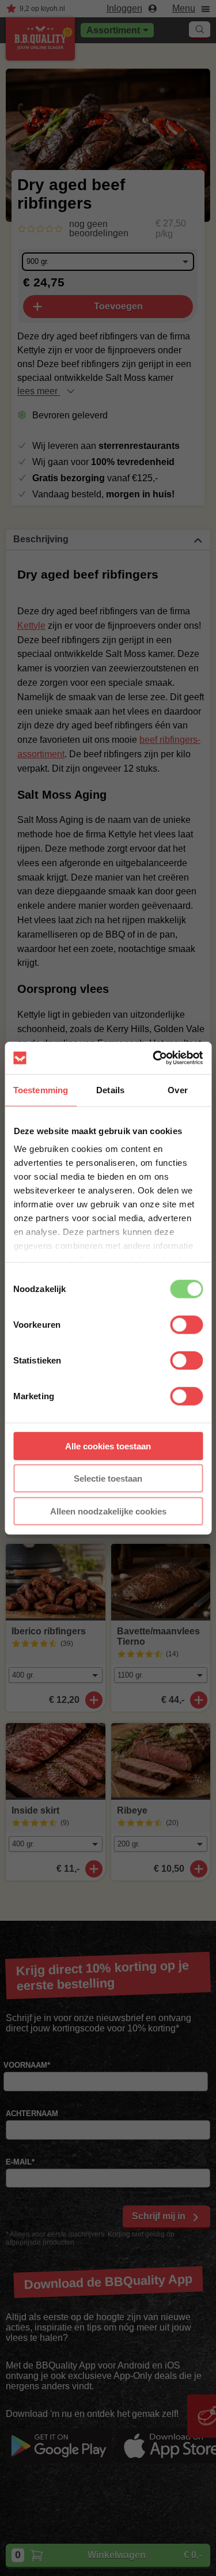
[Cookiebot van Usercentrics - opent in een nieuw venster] (154, 1058)
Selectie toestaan (108, 1478)
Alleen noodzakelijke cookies (108, 1511)
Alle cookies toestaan (108, 1446)
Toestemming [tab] (41, 1089)
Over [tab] (177, 1089)
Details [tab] (110, 1089)
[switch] (186, 1324)
